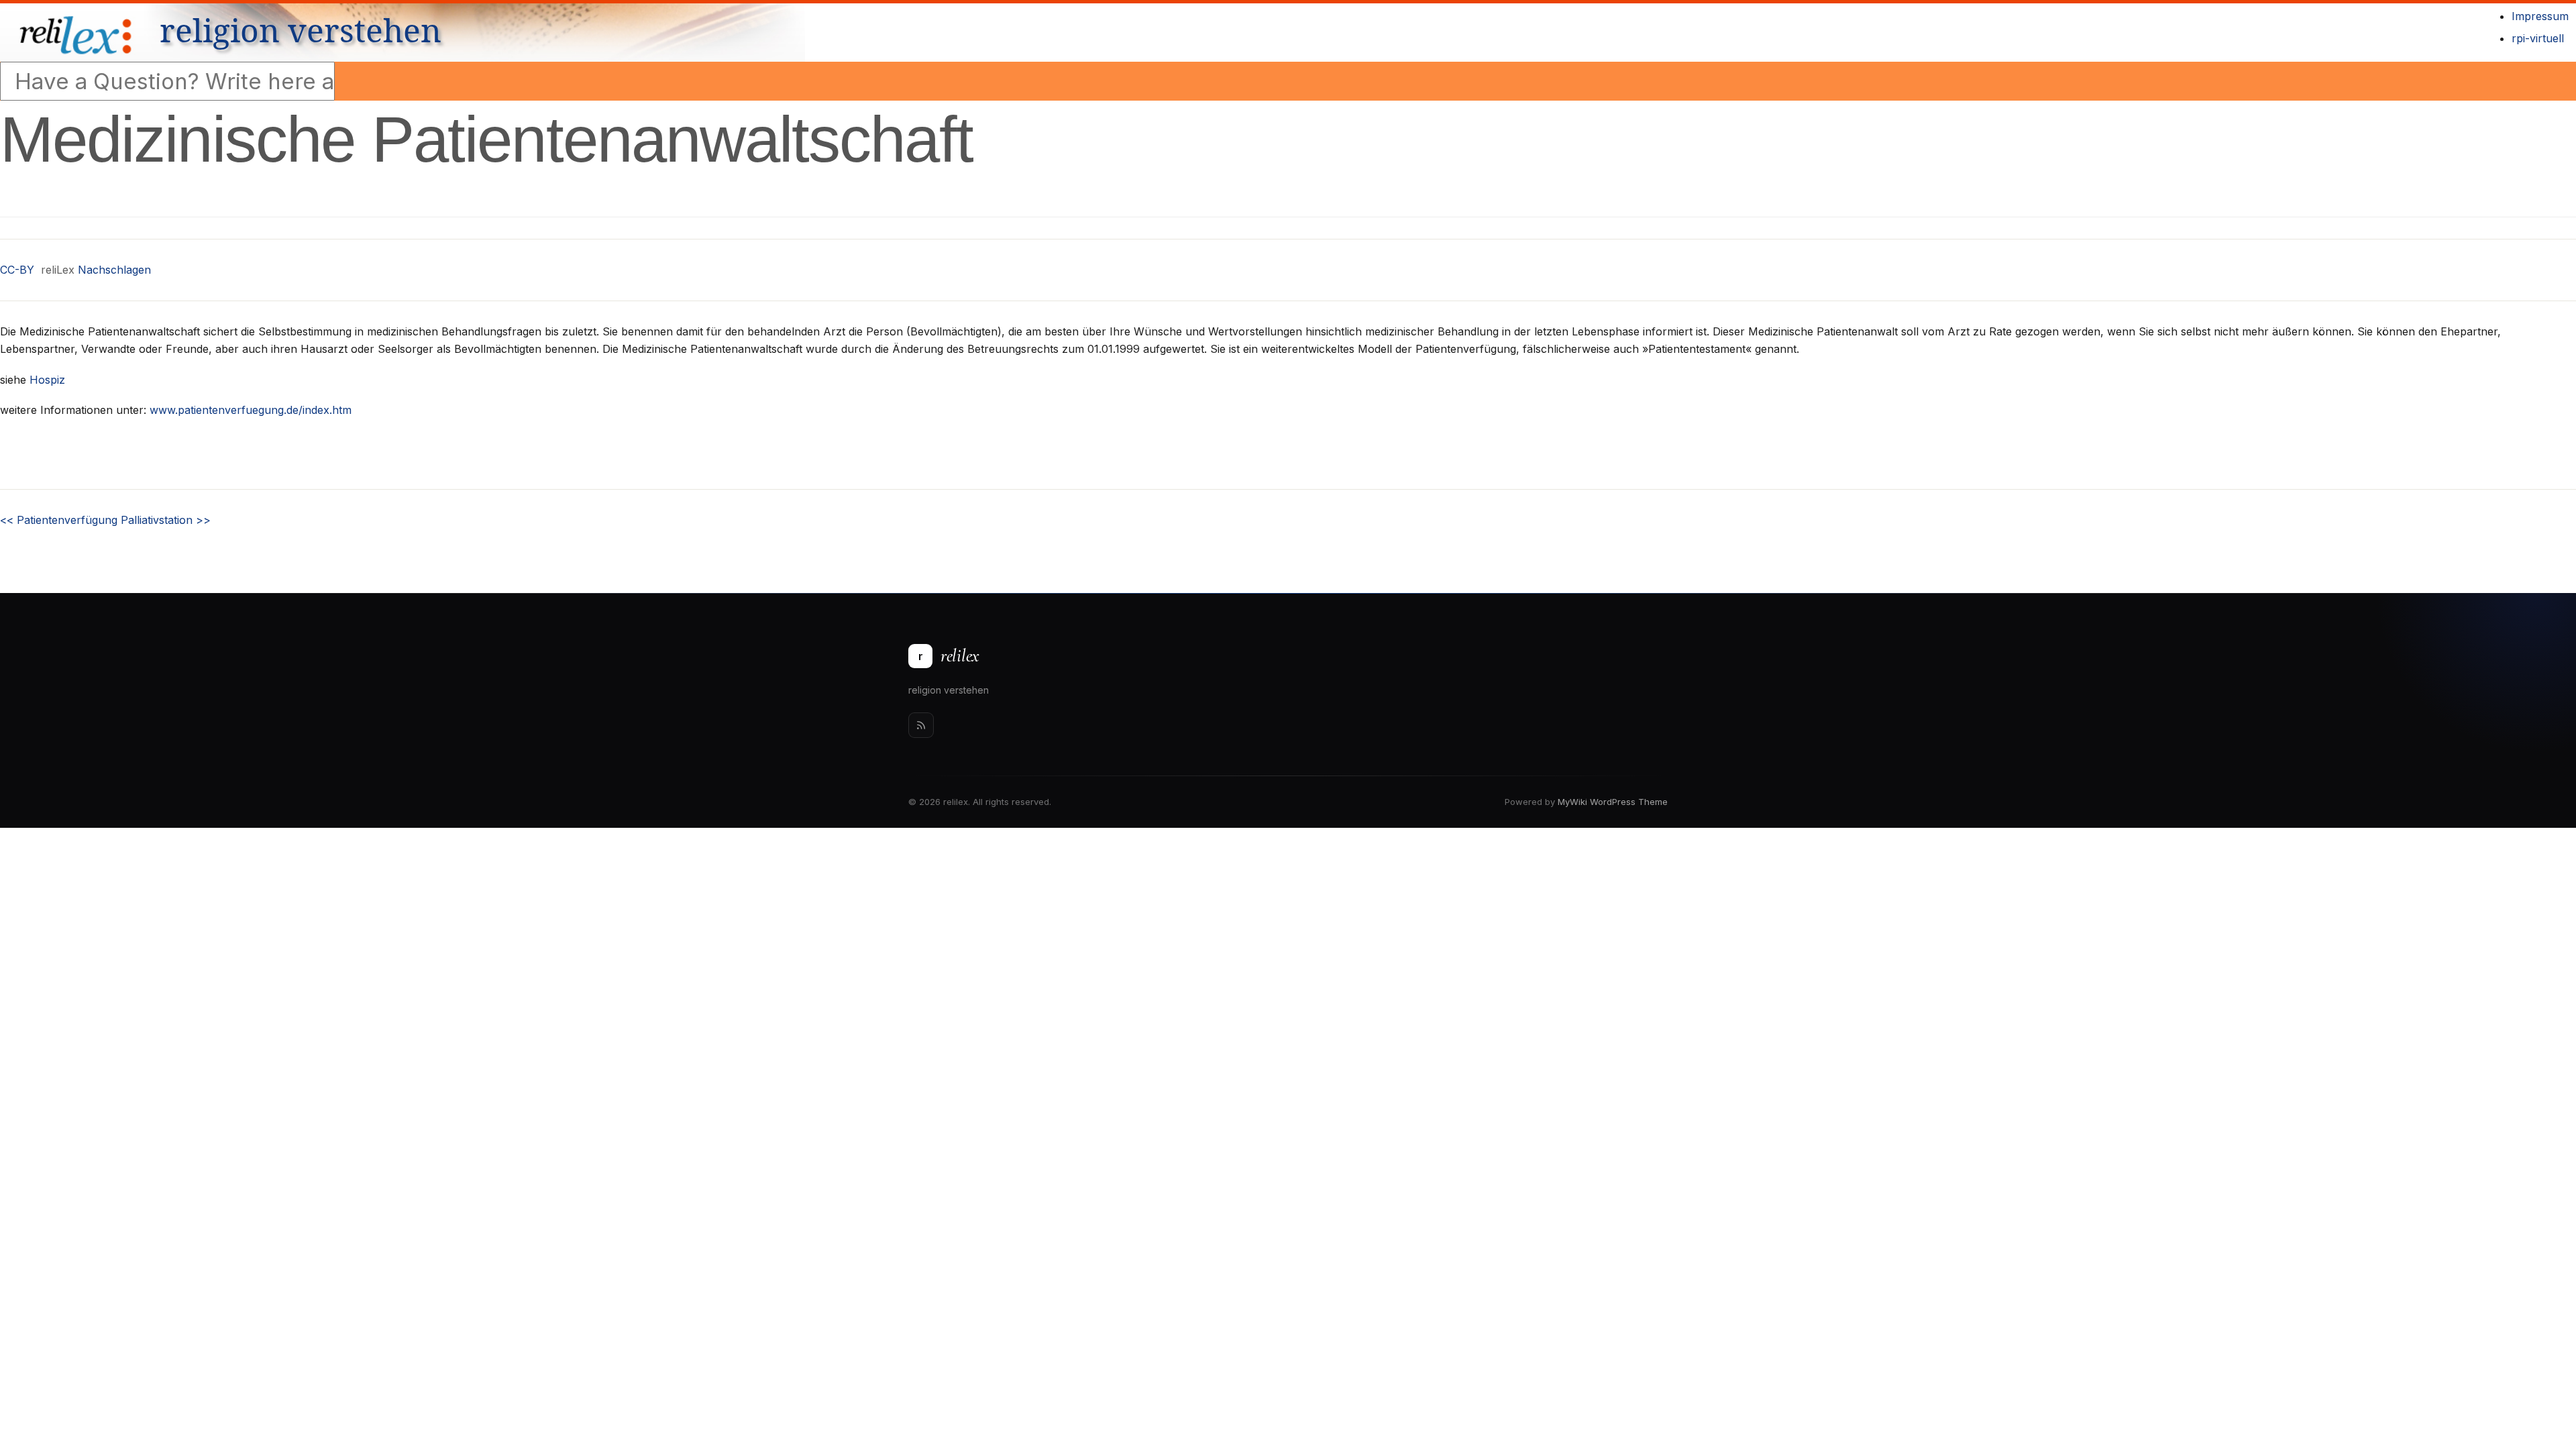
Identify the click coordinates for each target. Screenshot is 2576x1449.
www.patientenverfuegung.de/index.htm (251, 410)
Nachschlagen (114, 270)
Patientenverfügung (59, 520)
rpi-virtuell (2538, 38)
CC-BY (17, 270)
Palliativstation (166, 520)
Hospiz (47, 380)
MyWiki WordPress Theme (1613, 802)
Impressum (2540, 16)
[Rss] (921, 725)
